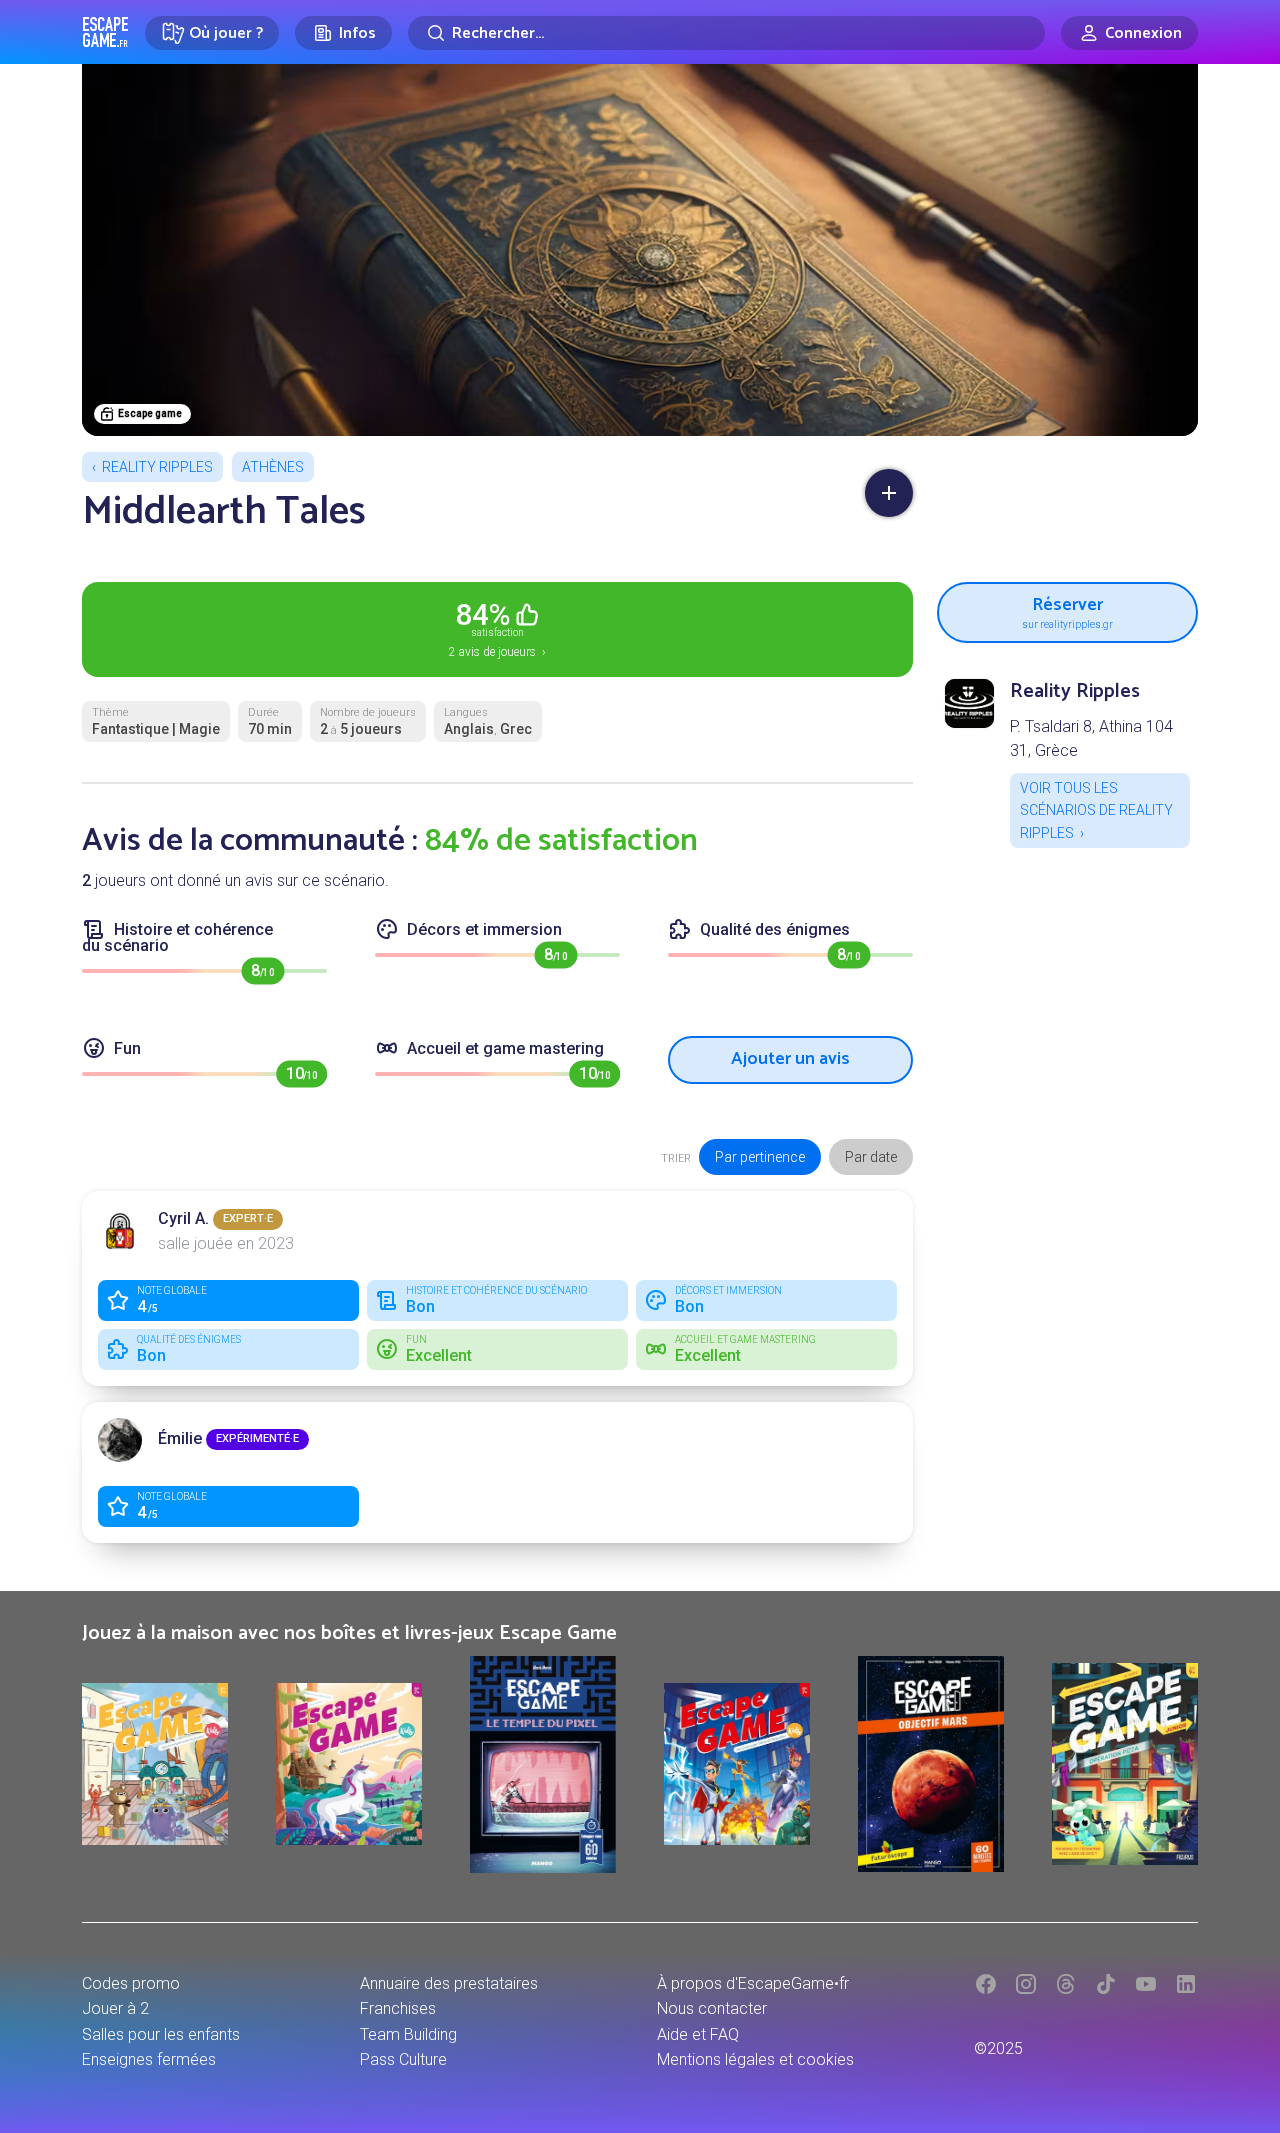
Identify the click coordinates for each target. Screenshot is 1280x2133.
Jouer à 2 (115, 2008)
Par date (871, 1157)
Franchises (398, 2008)
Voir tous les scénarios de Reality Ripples (1096, 810)
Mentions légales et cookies (755, 2059)
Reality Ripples (157, 467)
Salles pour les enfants (161, 2034)
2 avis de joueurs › (497, 628)
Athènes (273, 467)
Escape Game (105, 32)
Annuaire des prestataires (449, 1983)
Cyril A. (183, 1218)
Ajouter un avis (790, 1059)
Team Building (408, 2034)
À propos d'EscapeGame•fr (753, 1983)
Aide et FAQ (698, 2034)
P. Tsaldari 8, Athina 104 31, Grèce (1091, 738)
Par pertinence (760, 1157)
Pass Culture (403, 2059)
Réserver (1067, 609)
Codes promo (131, 1983)
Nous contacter (712, 2008)
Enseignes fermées (149, 2059)
